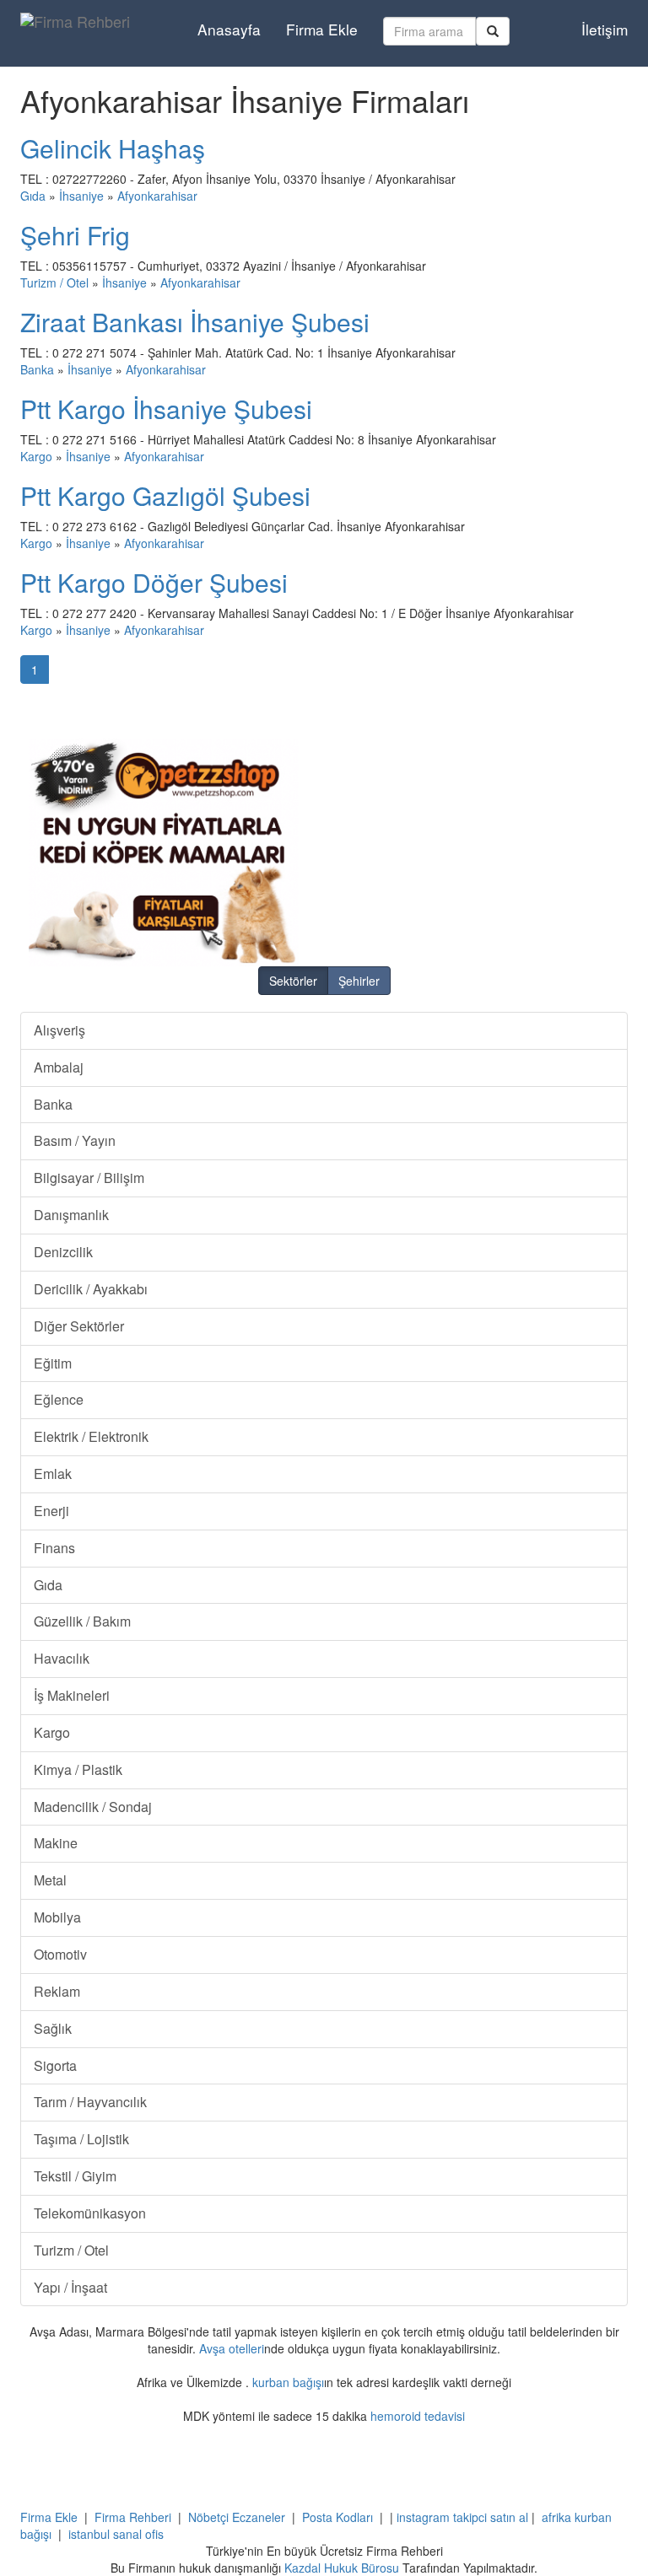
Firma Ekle (322, 29)
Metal (50, 1880)
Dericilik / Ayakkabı (91, 1289)
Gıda (33, 196)
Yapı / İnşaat (70, 2287)
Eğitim (53, 1363)
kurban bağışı (288, 2382)
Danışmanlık (71, 1215)
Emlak (53, 1474)
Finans (54, 1548)
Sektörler (293, 981)
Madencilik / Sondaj (93, 1807)
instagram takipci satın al (462, 2517)
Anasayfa (229, 29)
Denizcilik (63, 1252)
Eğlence (59, 1399)
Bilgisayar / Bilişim (89, 1178)
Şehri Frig (75, 235)
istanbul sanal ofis (116, 2534)
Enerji (51, 1511)
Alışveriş (59, 1030)
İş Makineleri (72, 1695)
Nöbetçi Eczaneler (237, 2517)
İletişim (605, 29)
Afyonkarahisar (157, 196)
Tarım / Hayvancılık (90, 2102)
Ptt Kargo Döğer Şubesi (154, 582)
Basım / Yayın (75, 1140)
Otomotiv (60, 1954)
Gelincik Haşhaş (113, 148)
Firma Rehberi (133, 2517)
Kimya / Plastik (78, 1769)
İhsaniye (81, 196)
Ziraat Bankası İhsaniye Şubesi (195, 322)
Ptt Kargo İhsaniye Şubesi (166, 409)
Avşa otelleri (232, 2348)
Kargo (36, 456)
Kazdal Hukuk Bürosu (342, 2568)
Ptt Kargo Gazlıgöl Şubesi (165, 495)
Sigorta (55, 2065)
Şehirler (359, 981)
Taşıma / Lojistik (81, 2139)
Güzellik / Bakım (82, 1621)
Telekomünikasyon (90, 2213)
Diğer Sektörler (79, 1326)
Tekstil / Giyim (75, 2176)
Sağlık (53, 2028)
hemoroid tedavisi (418, 2416)
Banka (37, 369)
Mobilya (57, 1917)
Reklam (57, 1991)
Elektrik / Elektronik (91, 1436)
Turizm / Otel (54, 282)
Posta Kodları (337, 2517)
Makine (56, 1843)
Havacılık (62, 1658)
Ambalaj (59, 1067)
